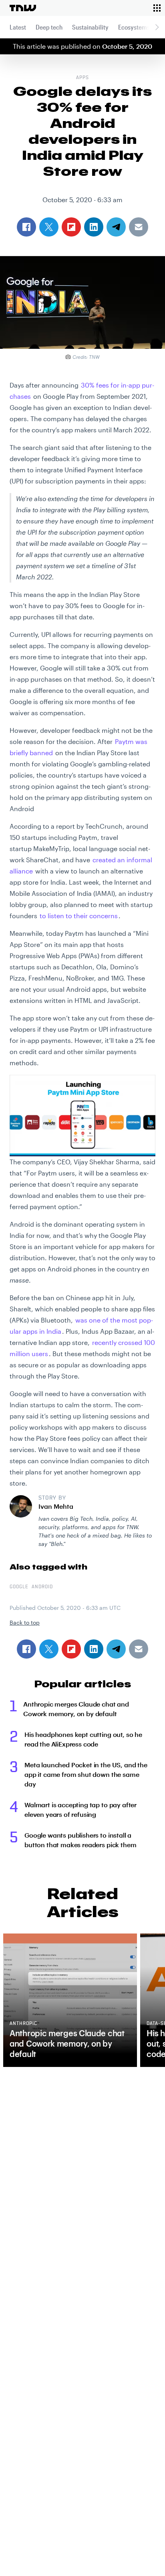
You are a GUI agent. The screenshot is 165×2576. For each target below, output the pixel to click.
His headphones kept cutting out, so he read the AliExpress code (83, 1739)
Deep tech (49, 27)
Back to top (25, 1622)
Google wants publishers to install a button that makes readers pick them (80, 1840)
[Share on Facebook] (26, 1649)
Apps (82, 78)
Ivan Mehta (56, 1506)
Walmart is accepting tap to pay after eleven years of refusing (80, 1809)
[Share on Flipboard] (71, 1649)
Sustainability (90, 27)
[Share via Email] (139, 1649)
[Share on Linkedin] (94, 1649)
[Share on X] (49, 1649)
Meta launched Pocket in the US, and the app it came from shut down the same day (86, 1774)
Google (19, 1587)
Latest (18, 27)
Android (42, 1587)
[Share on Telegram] (116, 1649)
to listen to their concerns (79, 916)
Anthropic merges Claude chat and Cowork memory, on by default (76, 1709)
